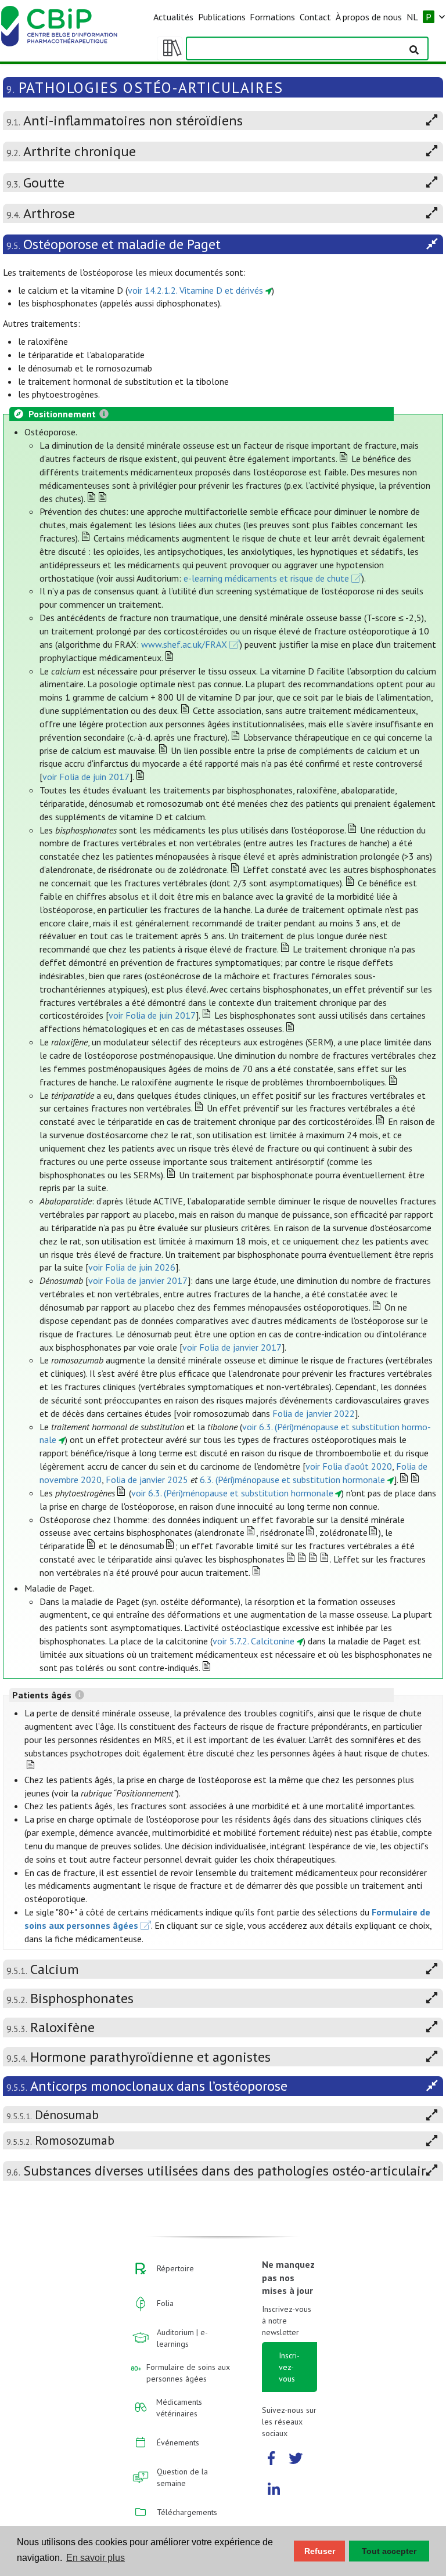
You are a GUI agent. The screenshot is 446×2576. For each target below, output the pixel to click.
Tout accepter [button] (389, 2551)
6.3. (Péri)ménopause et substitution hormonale (292, 1480)
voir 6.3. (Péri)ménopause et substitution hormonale (232, 1493)
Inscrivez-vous (289, 2367)
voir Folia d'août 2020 (349, 1466)
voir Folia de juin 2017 (86, 777)
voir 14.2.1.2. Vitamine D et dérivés (195, 290)
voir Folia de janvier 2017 (138, 1280)
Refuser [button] (320, 2551)
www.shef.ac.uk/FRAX (184, 644)
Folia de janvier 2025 (147, 1480)
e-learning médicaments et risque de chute (266, 578)
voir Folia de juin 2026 (132, 1267)
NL (412, 17)
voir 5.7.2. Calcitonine (253, 1641)
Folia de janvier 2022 (314, 1413)
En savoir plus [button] (96, 2558)
